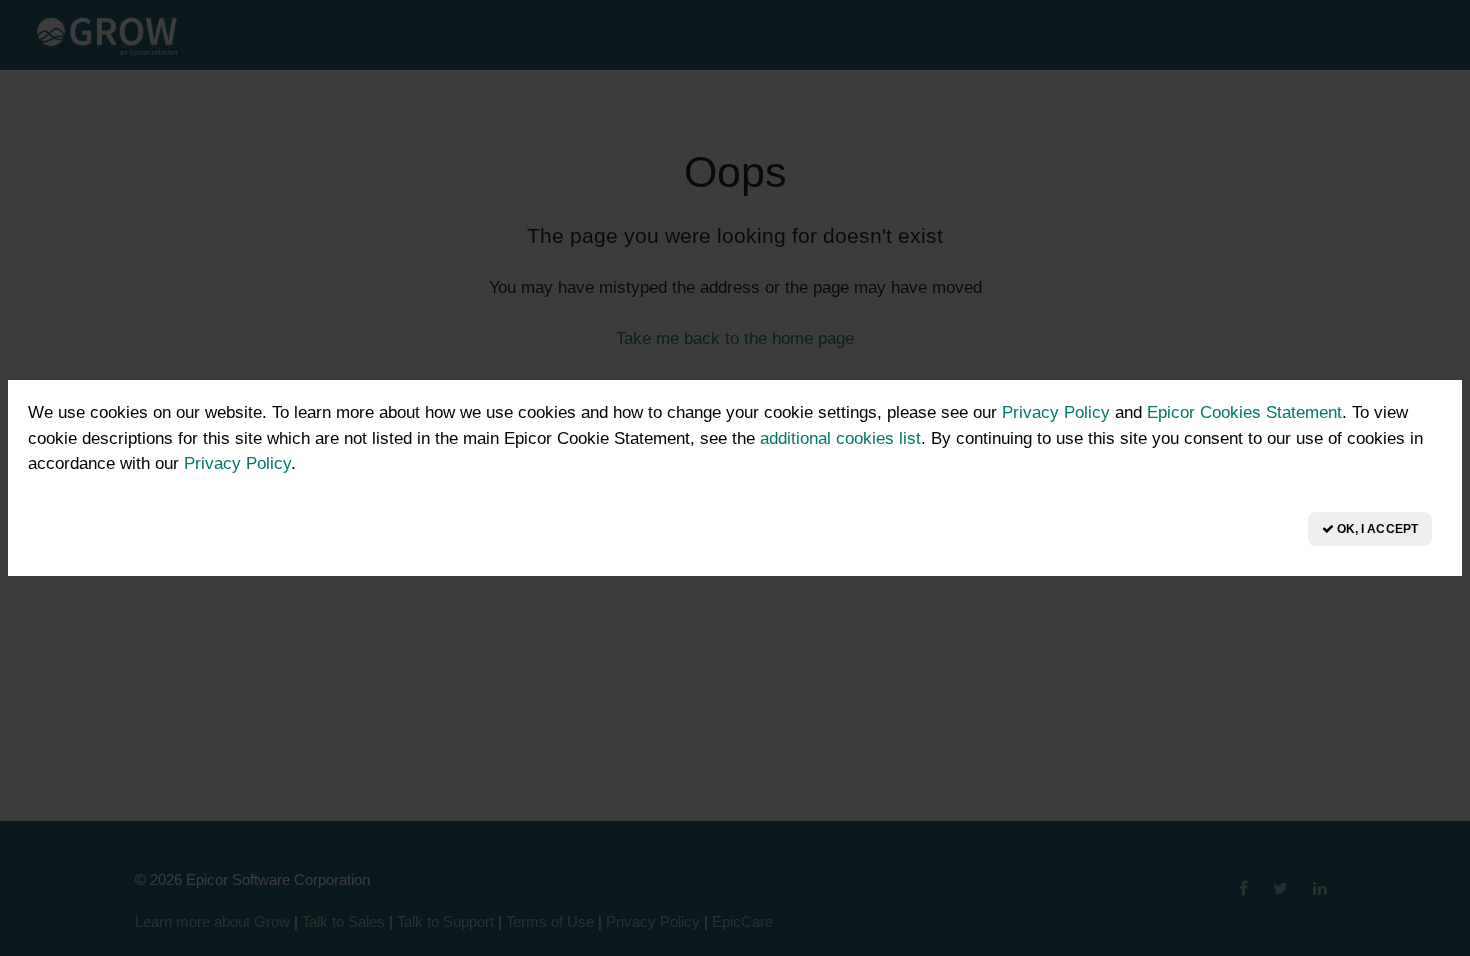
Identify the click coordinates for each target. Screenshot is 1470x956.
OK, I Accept (1376, 529)
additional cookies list (840, 438)
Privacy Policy (1056, 412)
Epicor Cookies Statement (1244, 412)
